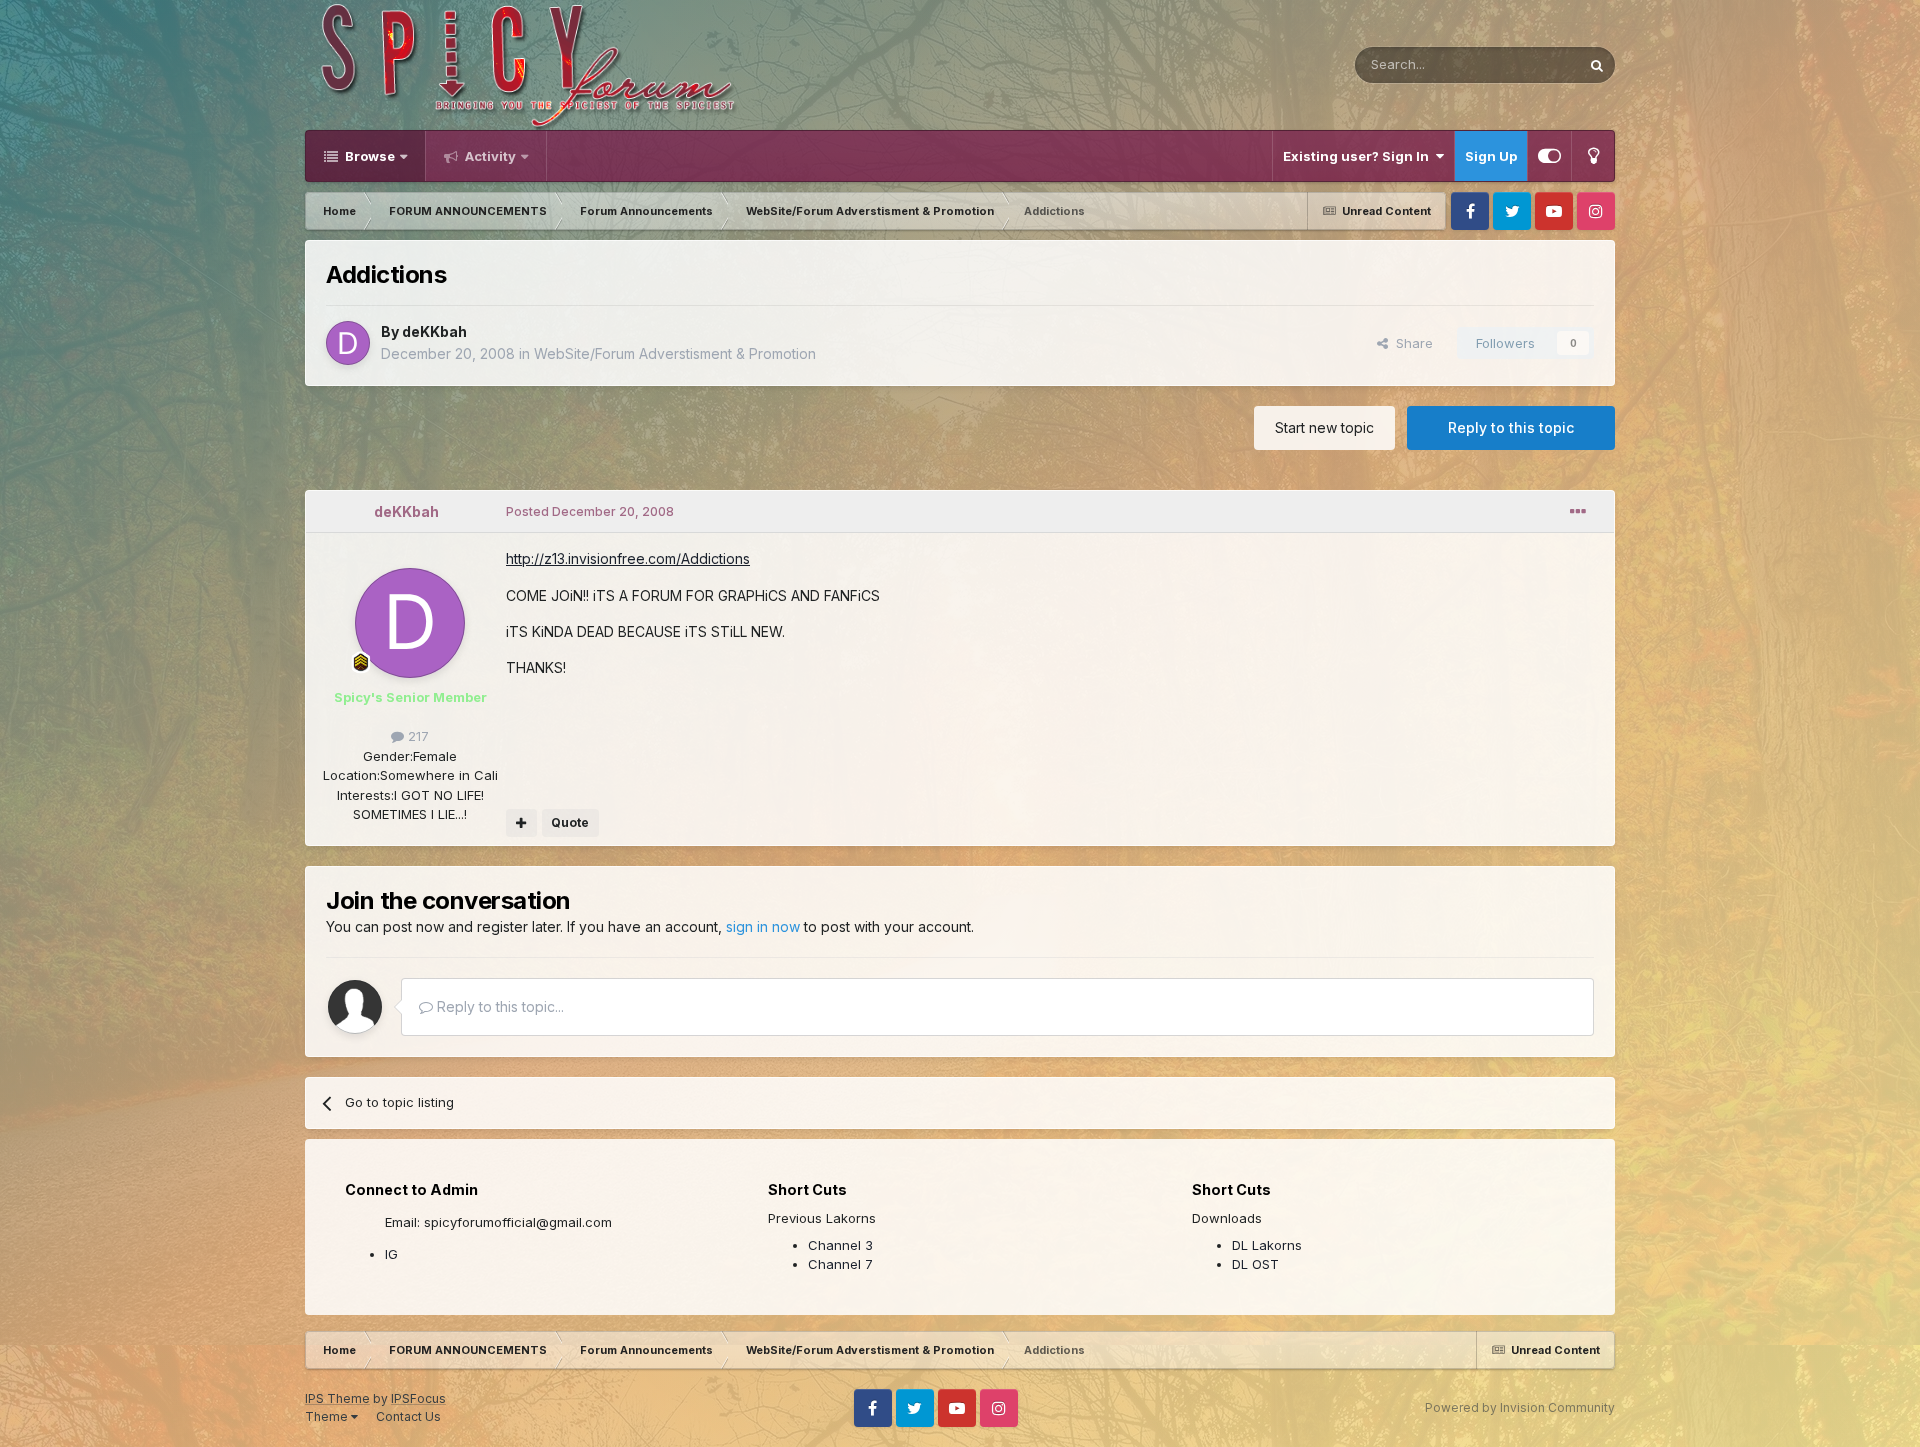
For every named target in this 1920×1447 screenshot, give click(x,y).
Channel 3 (840, 1245)
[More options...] (1578, 512)
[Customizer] (1549, 156)
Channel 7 (840, 1264)
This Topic (1520, 64)
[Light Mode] (1593, 156)
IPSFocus (418, 1398)
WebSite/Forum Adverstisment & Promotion (675, 353)
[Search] (1597, 65)
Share (1410, 343)
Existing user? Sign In (1359, 156)
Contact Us (408, 1416)
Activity (489, 156)
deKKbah (434, 331)
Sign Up (1491, 156)
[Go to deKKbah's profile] (348, 343)
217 (416, 736)
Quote (570, 822)
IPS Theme (337, 1398)
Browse (368, 156)
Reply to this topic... (498, 1006)
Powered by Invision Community (1520, 1407)
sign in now (763, 926)
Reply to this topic (1511, 427)
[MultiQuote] (521, 823)
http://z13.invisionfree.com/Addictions (628, 558)
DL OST (1255, 1264)
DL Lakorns (1267, 1245)
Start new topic (1324, 427)
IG (391, 1254)
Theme (328, 1416)
